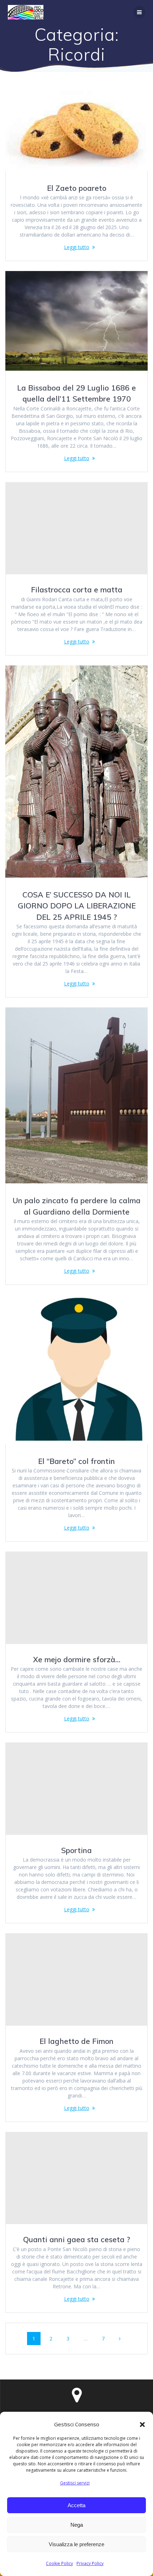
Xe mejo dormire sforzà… (77, 1659)
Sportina (76, 1850)
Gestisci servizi (75, 2483)
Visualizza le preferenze (76, 2544)
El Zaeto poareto (77, 188)
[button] (142, 2425)
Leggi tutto (77, 247)
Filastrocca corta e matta (77, 590)
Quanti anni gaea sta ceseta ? (77, 2239)
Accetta (76, 2505)
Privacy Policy (90, 2563)
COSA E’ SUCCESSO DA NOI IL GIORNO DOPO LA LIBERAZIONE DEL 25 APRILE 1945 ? (77, 906)
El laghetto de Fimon (76, 2041)
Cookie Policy (59, 2563)
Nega (77, 2525)
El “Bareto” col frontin (76, 1461)
